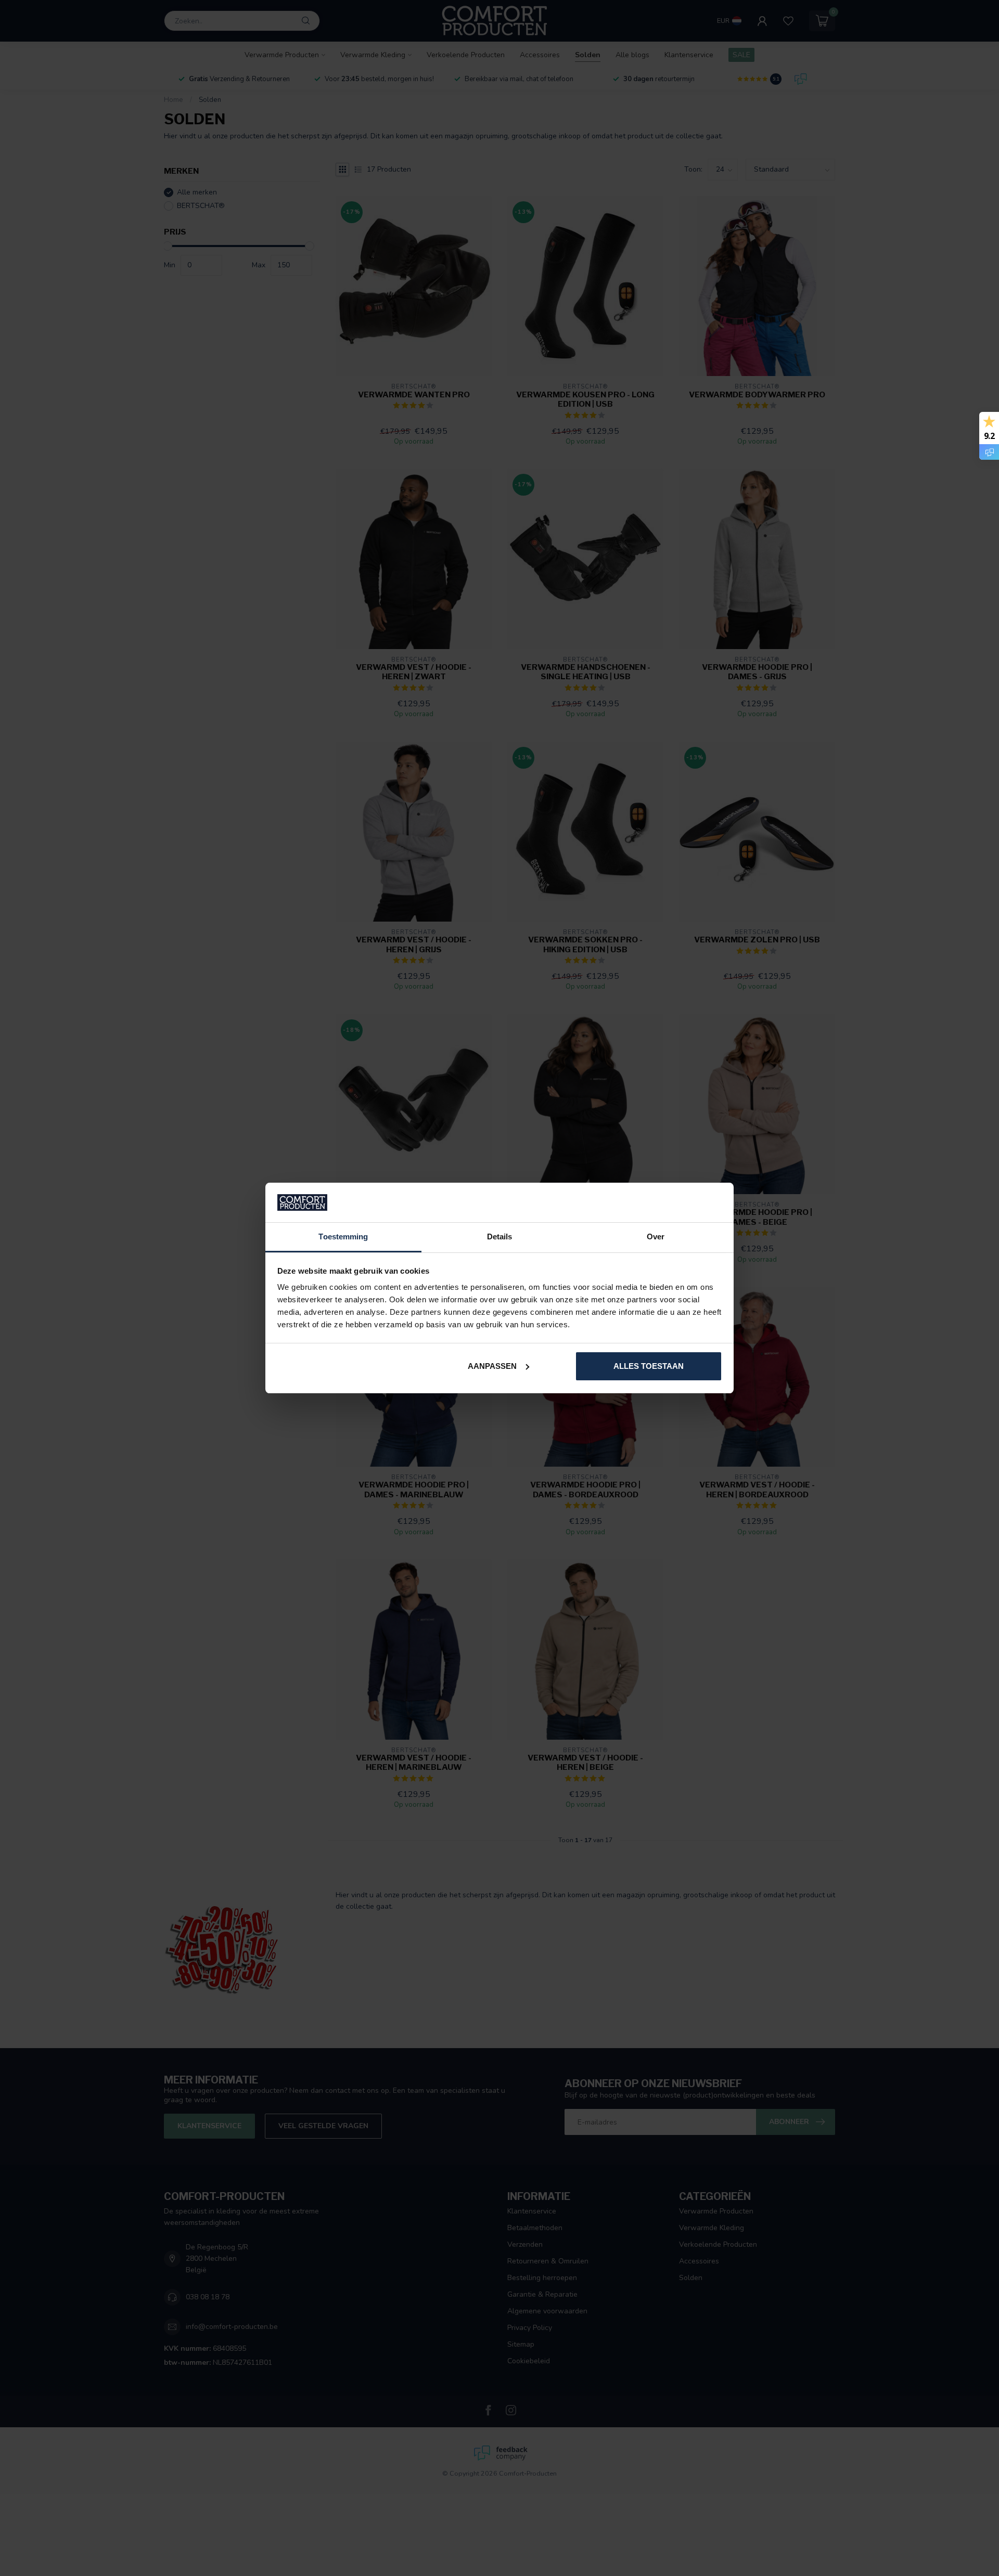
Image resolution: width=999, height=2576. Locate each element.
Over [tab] (656, 1237)
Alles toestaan (649, 1366)
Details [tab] (500, 1237)
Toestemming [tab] (343, 1237)
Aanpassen (492, 1366)
